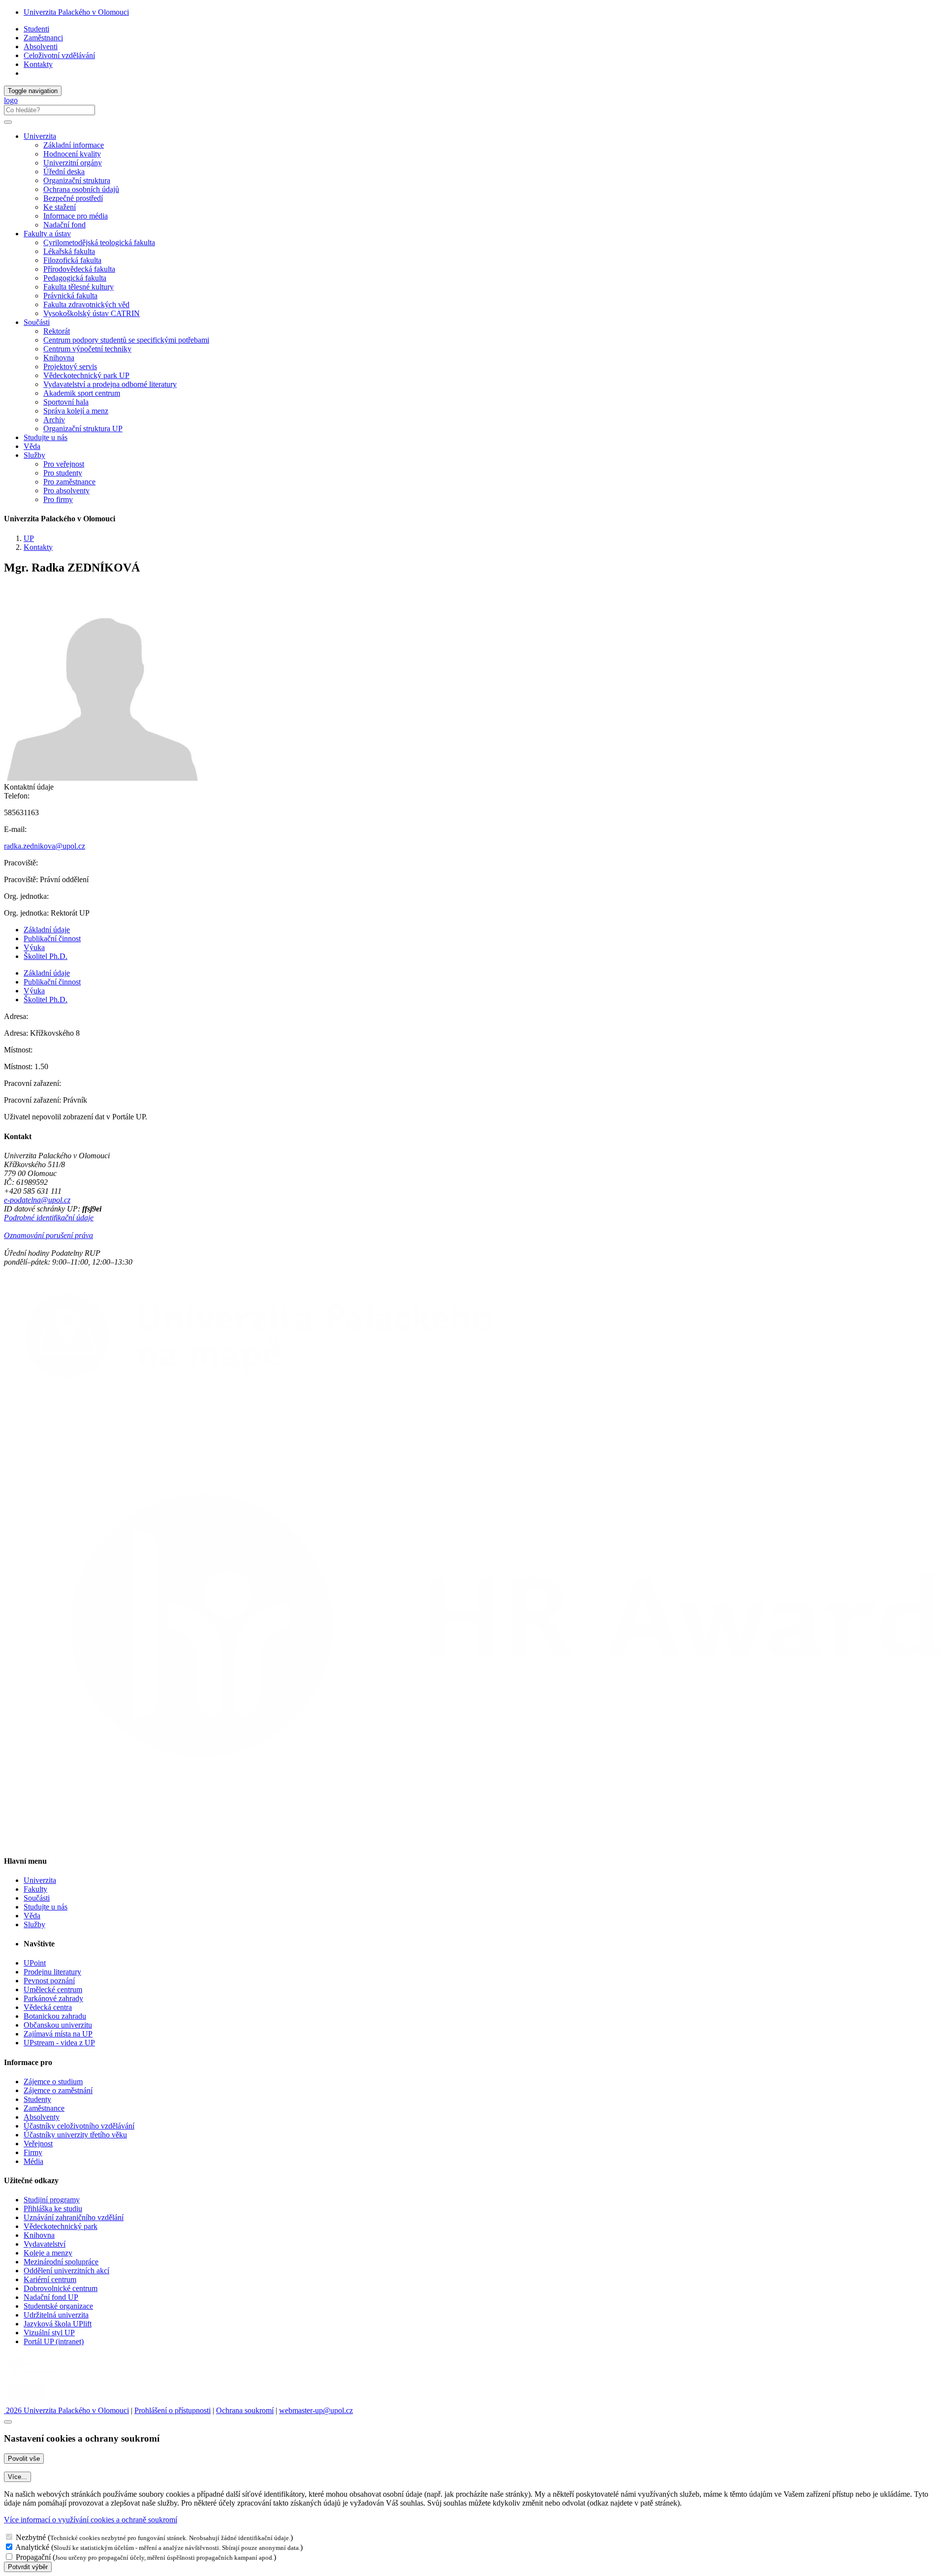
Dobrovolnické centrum (61, 2288)
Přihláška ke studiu (53, 2209)
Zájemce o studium (53, 2082)
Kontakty (38, 64)
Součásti (37, 1898)
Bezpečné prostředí (73, 198)
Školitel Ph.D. (46, 956)
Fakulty (35, 1889)
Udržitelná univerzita (56, 2315)
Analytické (32, 2547)
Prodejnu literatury (52, 1972)
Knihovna (59, 358)
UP (29, 538)
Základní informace (74, 145)
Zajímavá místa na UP (58, 2034)
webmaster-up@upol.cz (316, 2410)
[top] (8, 2422)
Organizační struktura (77, 180)
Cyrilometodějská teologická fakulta (99, 242)
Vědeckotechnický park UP (86, 375)
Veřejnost (38, 2144)
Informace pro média (76, 216)
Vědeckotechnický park (61, 2226)
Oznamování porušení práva (48, 1235)
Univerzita (40, 1880)
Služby (34, 1924)
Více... (17, 2477)
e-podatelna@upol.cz (37, 1200)
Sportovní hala (66, 402)
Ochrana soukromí (245, 2410)
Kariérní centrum (50, 2279)
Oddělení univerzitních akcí (66, 2271)
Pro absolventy (66, 491)
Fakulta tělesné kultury (79, 287)
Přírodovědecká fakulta (79, 269)
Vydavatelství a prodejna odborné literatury (110, 384)
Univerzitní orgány (73, 163)
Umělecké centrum (53, 1989)
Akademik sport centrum (82, 393)
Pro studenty (63, 473)
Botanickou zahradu (55, 2016)
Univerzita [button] (40, 136)
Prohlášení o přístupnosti (173, 2410)
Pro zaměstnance (69, 482)
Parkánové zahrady (53, 1998)
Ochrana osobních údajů (81, 189)
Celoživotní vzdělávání (59, 55)
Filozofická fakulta (72, 260)
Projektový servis (70, 366)
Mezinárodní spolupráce (61, 2262)
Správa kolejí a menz (76, 411)
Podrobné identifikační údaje (49, 1218)
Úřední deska (64, 172)
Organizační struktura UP (83, 429)
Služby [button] (34, 455)
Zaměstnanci (43, 38)
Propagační (33, 2557)
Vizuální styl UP (49, 2333)
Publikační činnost (52, 938)
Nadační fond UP (51, 2297)
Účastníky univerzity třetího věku (75, 2135)
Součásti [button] (37, 322)
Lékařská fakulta (69, 251)
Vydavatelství (45, 2244)
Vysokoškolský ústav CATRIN (92, 313)
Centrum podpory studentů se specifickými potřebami (126, 340)
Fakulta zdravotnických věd (86, 304)
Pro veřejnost (64, 464)
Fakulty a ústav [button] (47, 234)
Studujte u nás (46, 437)
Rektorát (57, 331)
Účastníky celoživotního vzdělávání (79, 2126)
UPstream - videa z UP (59, 2043)
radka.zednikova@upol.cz (45, 846)
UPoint (35, 1963)
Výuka (34, 947)
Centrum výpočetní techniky (87, 349)
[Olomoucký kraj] (38, 2375)
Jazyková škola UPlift (58, 2324)
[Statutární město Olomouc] (26, 2401)
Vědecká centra (48, 2007)
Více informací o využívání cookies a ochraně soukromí (91, 2520)
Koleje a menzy (48, 2253)
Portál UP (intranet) (54, 2341)
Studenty (37, 2099)
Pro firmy (58, 499)
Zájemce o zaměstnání (58, 2090)
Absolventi (41, 47)
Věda (32, 446)
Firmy (33, 2152)
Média (33, 2161)
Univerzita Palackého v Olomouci (76, 12)
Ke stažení (60, 207)
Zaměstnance (44, 2108)
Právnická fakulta (70, 296)
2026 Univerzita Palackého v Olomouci (66, 2410)
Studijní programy (52, 2200)
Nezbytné (31, 2537)
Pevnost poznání (49, 1981)
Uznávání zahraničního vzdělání (74, 2217)
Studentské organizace (58, 2306)
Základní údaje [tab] (47, 930)
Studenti (36, 29)
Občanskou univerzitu (58, 2025)
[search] (8, 122)
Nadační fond (64, 225)
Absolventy (42, 2117)
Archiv (54, 420)
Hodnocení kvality (72, 154)
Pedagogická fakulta (75, 278)
